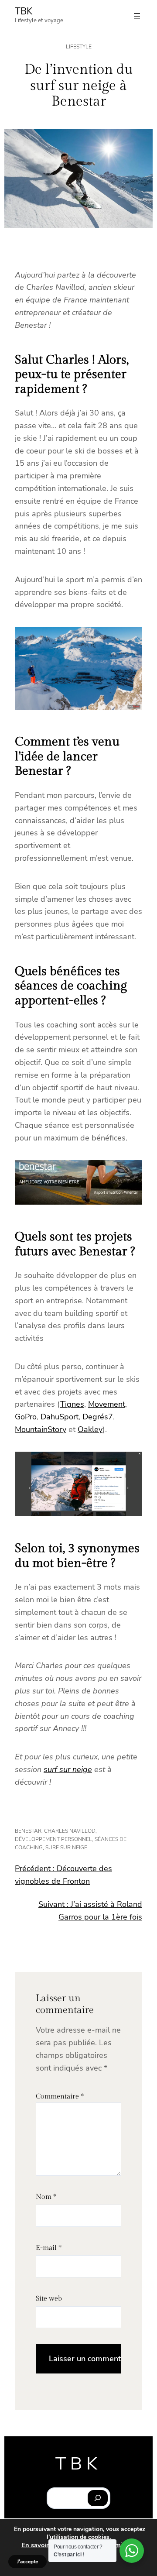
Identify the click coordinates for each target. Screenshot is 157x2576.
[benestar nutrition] (78, 1202)
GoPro (26, 1417)
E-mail (49, 2248)
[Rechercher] (98, 2498)
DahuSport (60, 1417)
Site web (49, 2299)
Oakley (90, 1429)
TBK (24, 11)
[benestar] (78, 708)
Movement (107, 1404)
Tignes (72, 1404)
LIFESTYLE (79, 47)
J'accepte (27, 2562)
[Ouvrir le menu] (137, 16)
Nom (46, 2197)
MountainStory (41, 1429)
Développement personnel (53, 1839)
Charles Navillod (70, 1831)
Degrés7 (98, 1417)
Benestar (28, 1831)
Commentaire (60, 2097)
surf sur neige (68, 1769)
